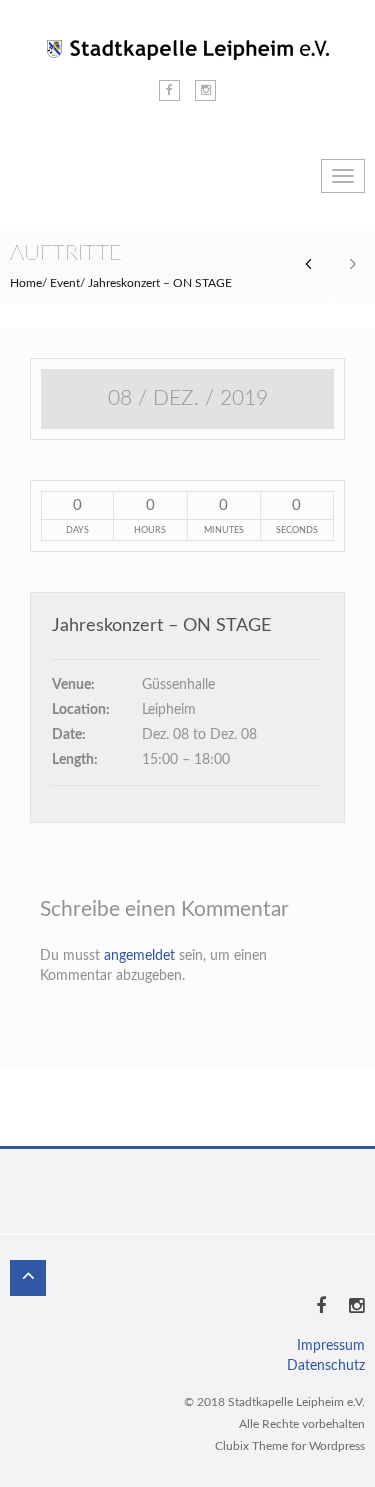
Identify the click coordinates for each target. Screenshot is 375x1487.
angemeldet (139, 956)
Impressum (331, 1346)
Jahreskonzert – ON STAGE (161, 626)
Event (65, 283)
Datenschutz (326, 1366)
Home (26, 283)
